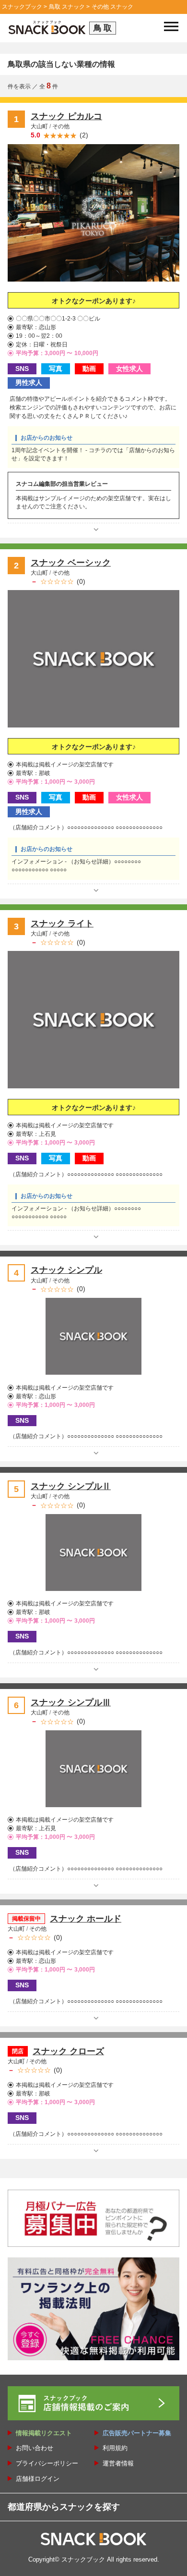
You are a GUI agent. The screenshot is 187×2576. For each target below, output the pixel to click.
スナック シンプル (66, 1270)
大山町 (40, 126)
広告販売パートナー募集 (137, 2433)
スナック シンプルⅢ (71, 1702)
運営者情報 (118, 2463)
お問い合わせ (35, 2448)
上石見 (47, 1134)
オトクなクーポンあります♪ (94, 301)
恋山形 (47, 327)
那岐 (45, 773)
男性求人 (29, 382)
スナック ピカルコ (66, 116)
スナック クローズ (68, 2051)
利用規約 (115, 2448)
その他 (61, 126)
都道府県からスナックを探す (64, 2507)
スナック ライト (62, 924)
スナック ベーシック (71, 563)
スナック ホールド (86, 1919)
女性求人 (129, 369)
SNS (22, 369)
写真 (56, 369)
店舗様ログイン (38, 2479)
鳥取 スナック (67, 7)
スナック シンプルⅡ (71, 1486)
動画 (89, 369)
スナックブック (22, 7)
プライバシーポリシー (47, 2463)
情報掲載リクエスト (44, 2433)
